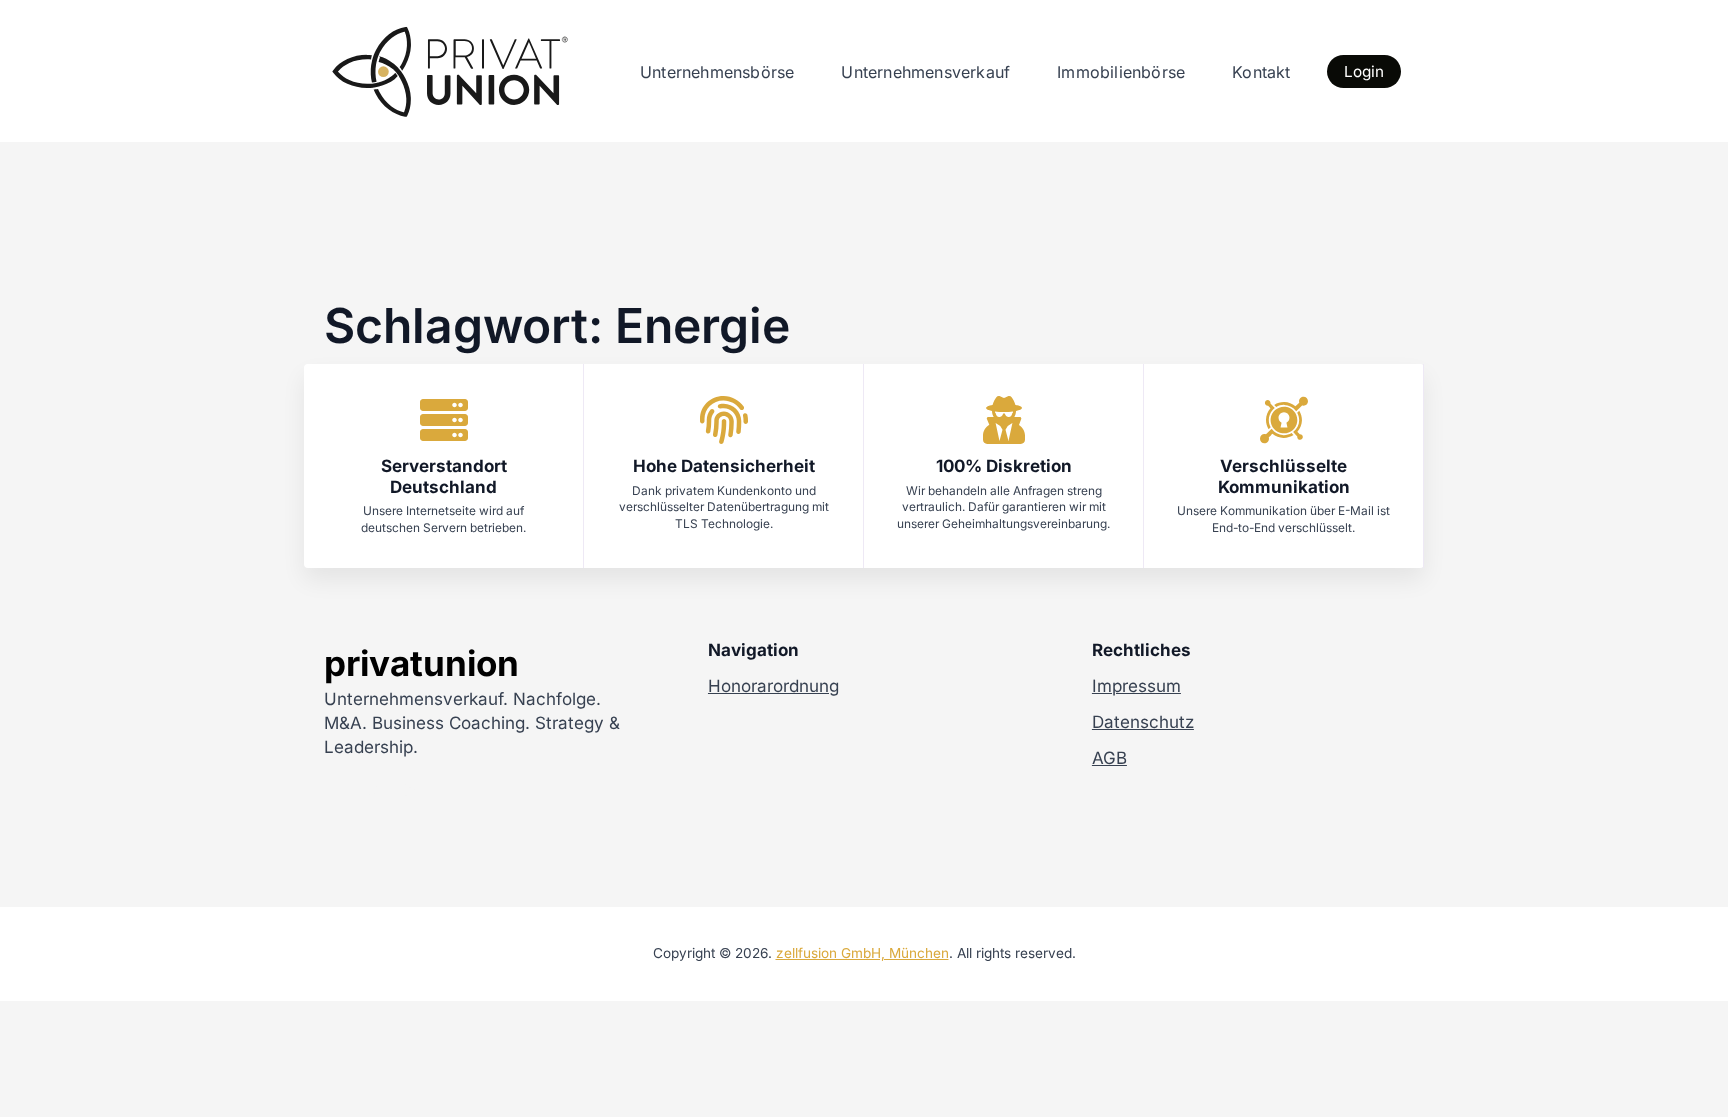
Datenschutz (1143, 722)
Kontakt (1261, 72)
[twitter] (374, 790)
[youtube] (482, 790)
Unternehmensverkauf (925, 72)
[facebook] (338, 790)
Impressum (1136, 686)
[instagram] (410, 790)
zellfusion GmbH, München (862, 953)
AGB (1109, 758)
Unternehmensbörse (717, 72)
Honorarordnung (773, 686)
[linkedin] (446, 790)
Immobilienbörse (1121, 72)
